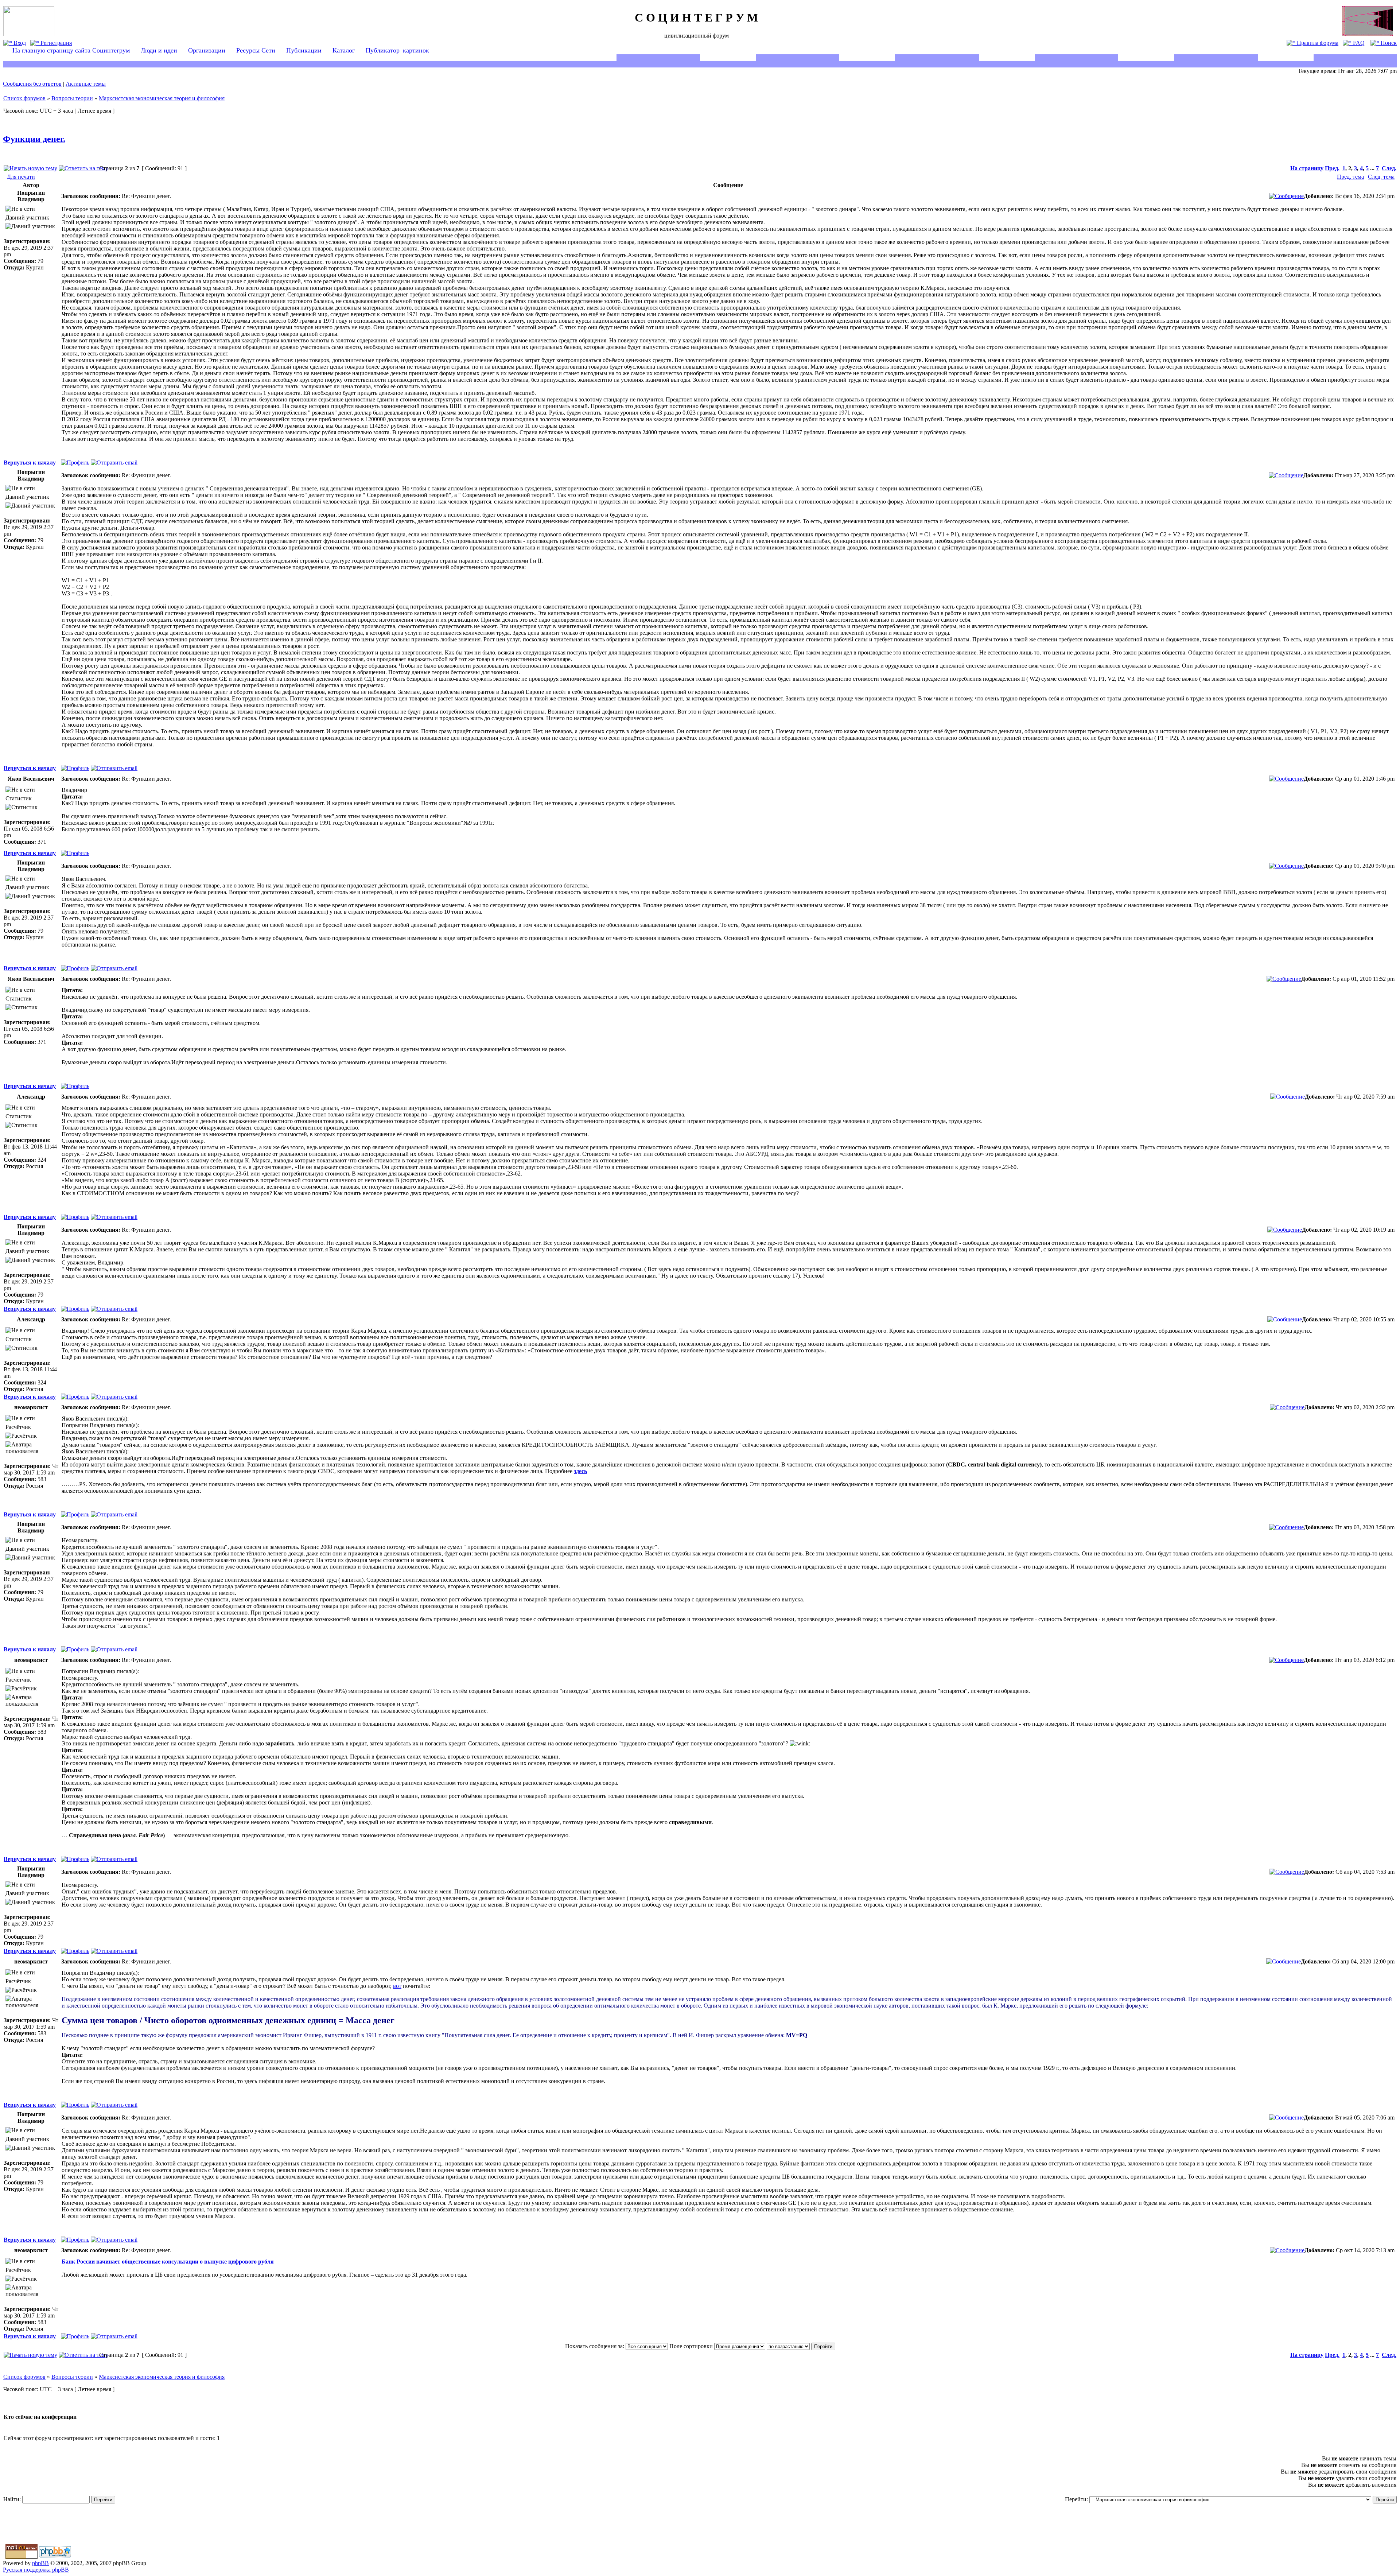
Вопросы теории (72, 98)
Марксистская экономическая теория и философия (162, 98)
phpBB (40, 2563)
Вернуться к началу (30, 463)
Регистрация (55, 43)
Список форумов (24, 98)
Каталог (344, 50)
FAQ (1358, 43)
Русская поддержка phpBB (36, 2570)
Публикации (304, 50)
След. (1389, 168)
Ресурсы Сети (256, 50)
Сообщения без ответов (32, 84)
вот (397, 1986)
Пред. (1332, 168)
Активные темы (86, 84)
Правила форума (1317, 43)
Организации (207, 50)
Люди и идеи (159, 50)
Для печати (21, 177)
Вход (19, 43)
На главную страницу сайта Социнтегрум (71, 50)
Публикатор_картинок (397, 50)
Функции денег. (34, 139)
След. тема (1381, 177)
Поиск (1388, 43)
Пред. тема (1350, 177)
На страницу (1307, 168)
